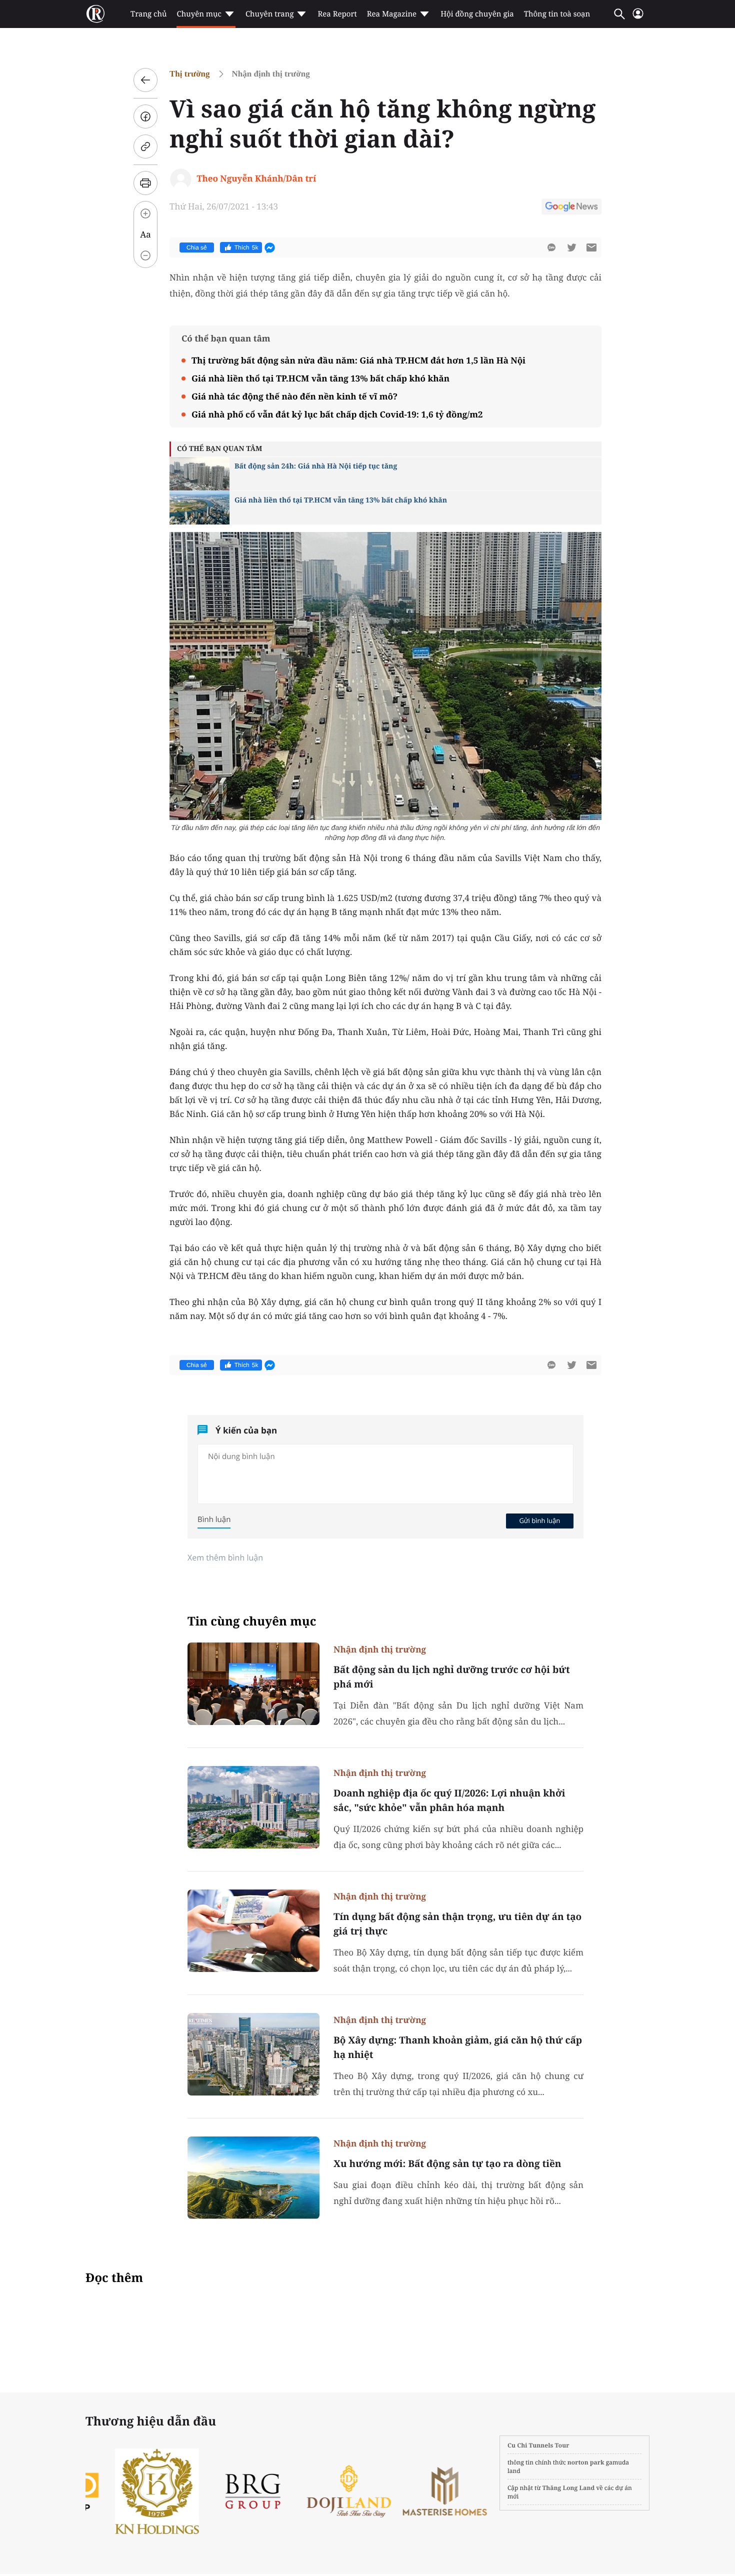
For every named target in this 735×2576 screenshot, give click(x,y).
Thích (246, 247)
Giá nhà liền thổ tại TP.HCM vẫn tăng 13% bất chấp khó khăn (320, 378)
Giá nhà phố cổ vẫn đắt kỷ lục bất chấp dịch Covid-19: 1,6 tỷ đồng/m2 (337, 414)
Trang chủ (148, 14)
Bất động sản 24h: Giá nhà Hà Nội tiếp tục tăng (316, 466)
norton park (586, 2462)
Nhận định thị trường (271, 74)
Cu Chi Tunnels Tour (538, 2445)
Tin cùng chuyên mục (252, 1621)
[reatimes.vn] (95, 14)
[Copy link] (145, 146)
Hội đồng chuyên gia (477, 14)
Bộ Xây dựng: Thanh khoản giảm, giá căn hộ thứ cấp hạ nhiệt (458, 2047)
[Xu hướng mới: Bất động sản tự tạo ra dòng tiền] (253, 2178)
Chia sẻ (197, 247)
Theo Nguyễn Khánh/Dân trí (256, 178)
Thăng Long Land (569, 2488)
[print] (145, 183)
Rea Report (337, 14)
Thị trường (190, 74)
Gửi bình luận (539, 1520)
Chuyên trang (270, 14)
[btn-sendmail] (591, 247)
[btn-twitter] (571, 247)
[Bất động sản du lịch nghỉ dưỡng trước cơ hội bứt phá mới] (253, 1684)
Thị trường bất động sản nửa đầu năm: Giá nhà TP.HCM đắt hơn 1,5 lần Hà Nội (358, 360)
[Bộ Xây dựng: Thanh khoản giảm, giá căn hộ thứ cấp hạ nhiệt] (253, 2054)
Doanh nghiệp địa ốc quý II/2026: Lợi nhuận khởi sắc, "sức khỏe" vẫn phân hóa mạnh (449, 1800)
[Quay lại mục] (145, 80)
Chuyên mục (199, 14)
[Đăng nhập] (638, 18)
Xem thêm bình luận (225, 1557)
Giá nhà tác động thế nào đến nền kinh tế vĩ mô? (294, 396)
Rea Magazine (392, 14)
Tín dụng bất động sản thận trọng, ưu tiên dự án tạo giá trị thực (457, 1924)
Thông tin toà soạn (557, 14)
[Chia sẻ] (145, 116)
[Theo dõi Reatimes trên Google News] (571, 208)
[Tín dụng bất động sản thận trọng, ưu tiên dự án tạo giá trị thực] (253, 1931)
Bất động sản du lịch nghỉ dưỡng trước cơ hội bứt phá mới (452, 1677)
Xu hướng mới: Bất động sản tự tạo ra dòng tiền (447, 2163)
